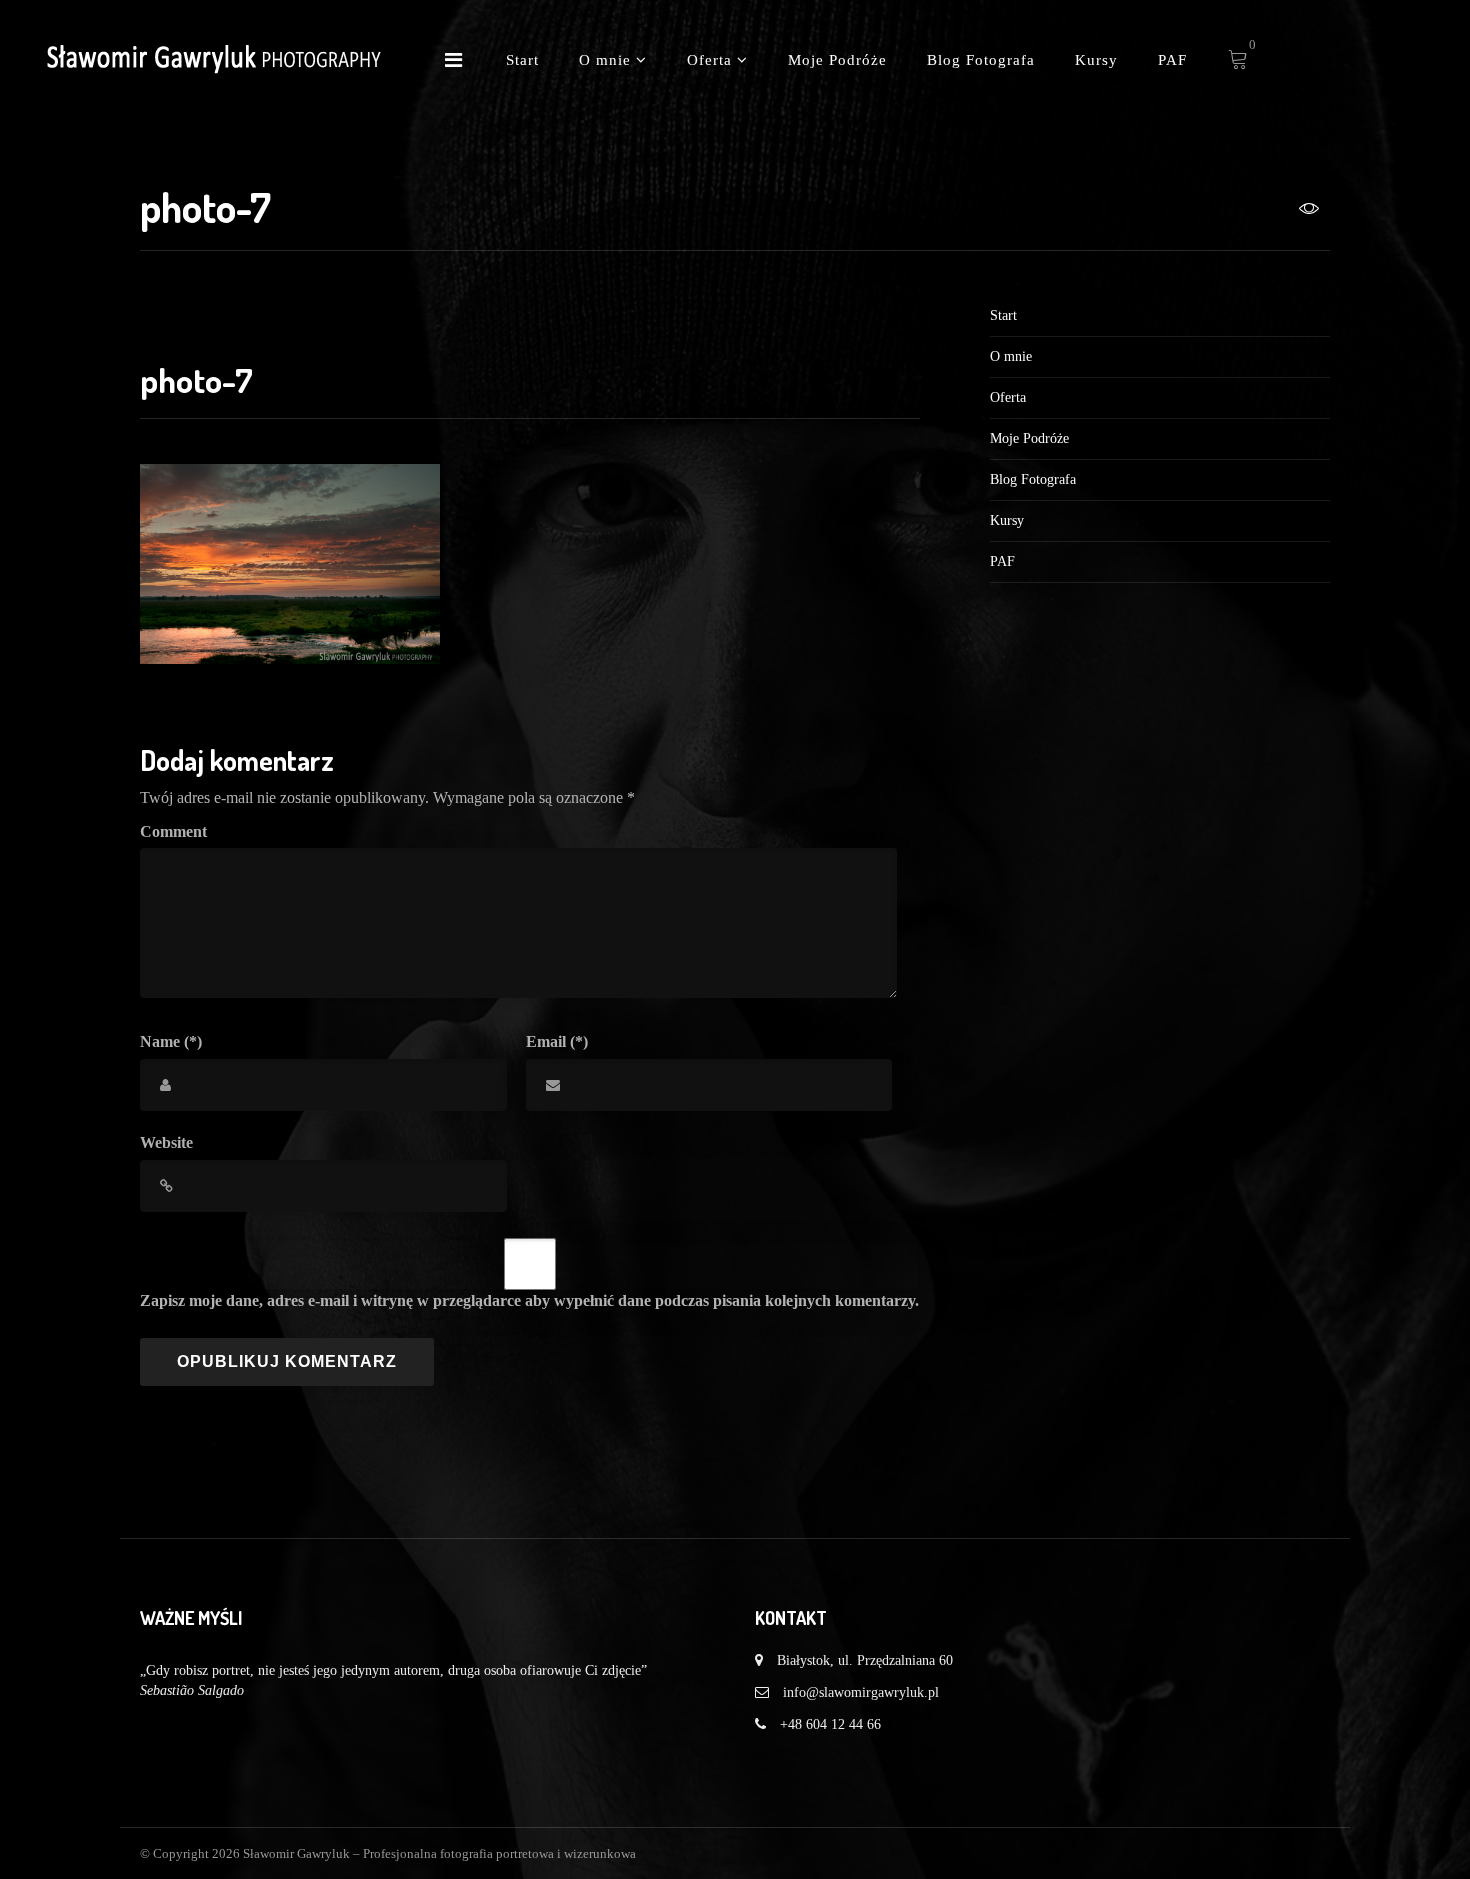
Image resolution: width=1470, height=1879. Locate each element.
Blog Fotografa (981, 60)
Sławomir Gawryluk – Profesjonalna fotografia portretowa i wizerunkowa (439, 1853)
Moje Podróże (837, 60)
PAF (1172, 60)
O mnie (607, 60)
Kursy (1096, 60)
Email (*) (557, 1041)
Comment (173, 831)
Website (166, 1142)
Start (522, 60)
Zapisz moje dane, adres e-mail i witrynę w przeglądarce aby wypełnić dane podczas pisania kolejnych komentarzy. (529, 1300)
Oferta (712, 60)
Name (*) (171, 1041)
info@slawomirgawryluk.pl (861, 1692)
